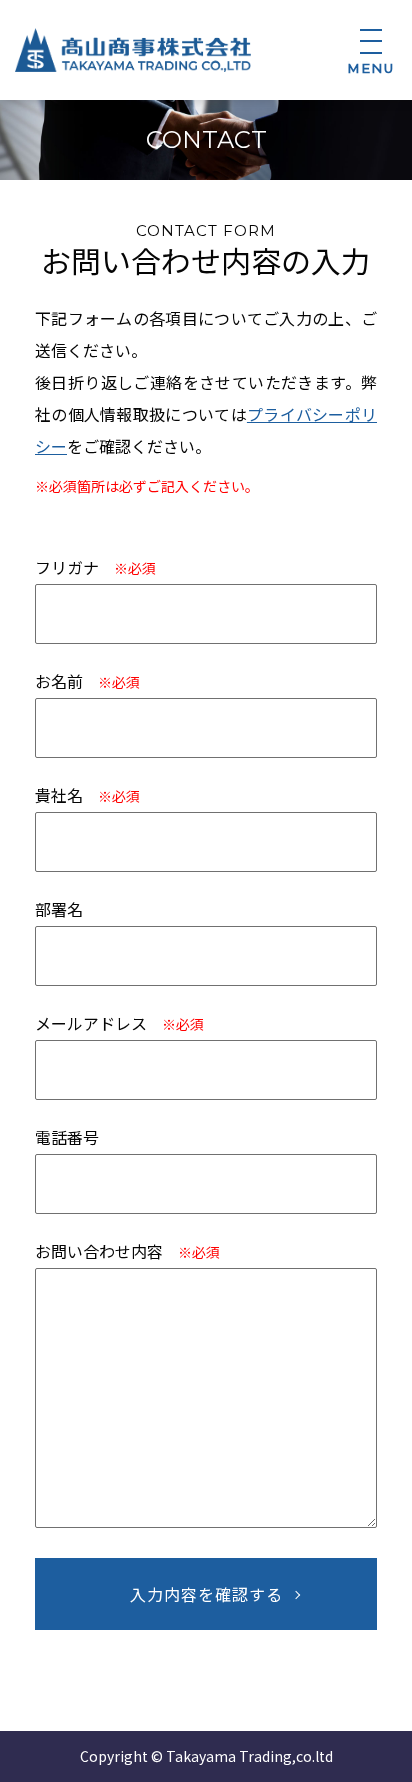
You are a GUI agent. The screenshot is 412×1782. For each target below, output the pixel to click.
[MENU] (371, 43)
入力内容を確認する (206, 1594)
